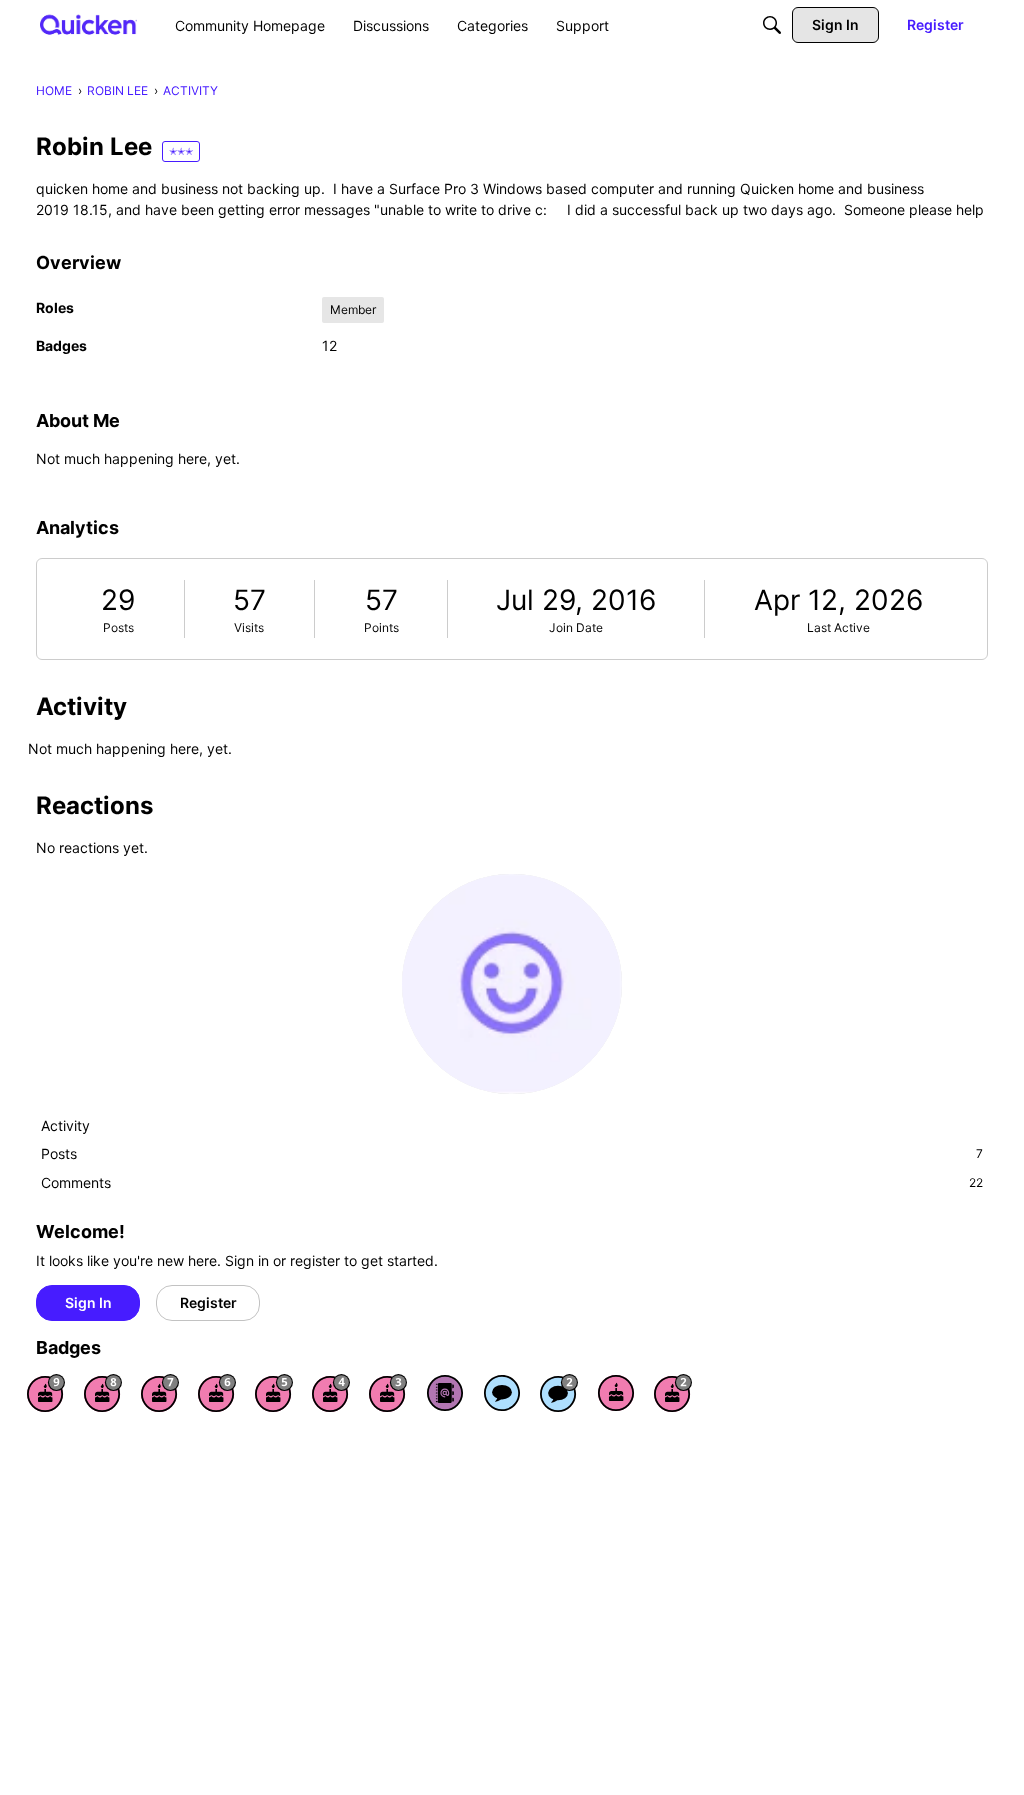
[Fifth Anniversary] (274, 1393)
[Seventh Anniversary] (160, 1393)
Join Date (576, 627)
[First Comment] (502, 1393)
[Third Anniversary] (388, 1393)
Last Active (838, 627)
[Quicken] (88, 24)
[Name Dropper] (445, 1393)
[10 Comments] (559, 1393)
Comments (512, 1182)
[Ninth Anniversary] (46, 1393)
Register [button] (208, 1302)
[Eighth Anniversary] (103, 1393)
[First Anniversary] (616, 1393)
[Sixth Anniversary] (217, 1393)
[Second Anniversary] (673, 1393)
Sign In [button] (88, 1302)
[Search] (772, 25)
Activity (65, 1125)
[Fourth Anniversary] (331, 1393)
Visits (249, 627)
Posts (118, 627)
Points (381, 627)
